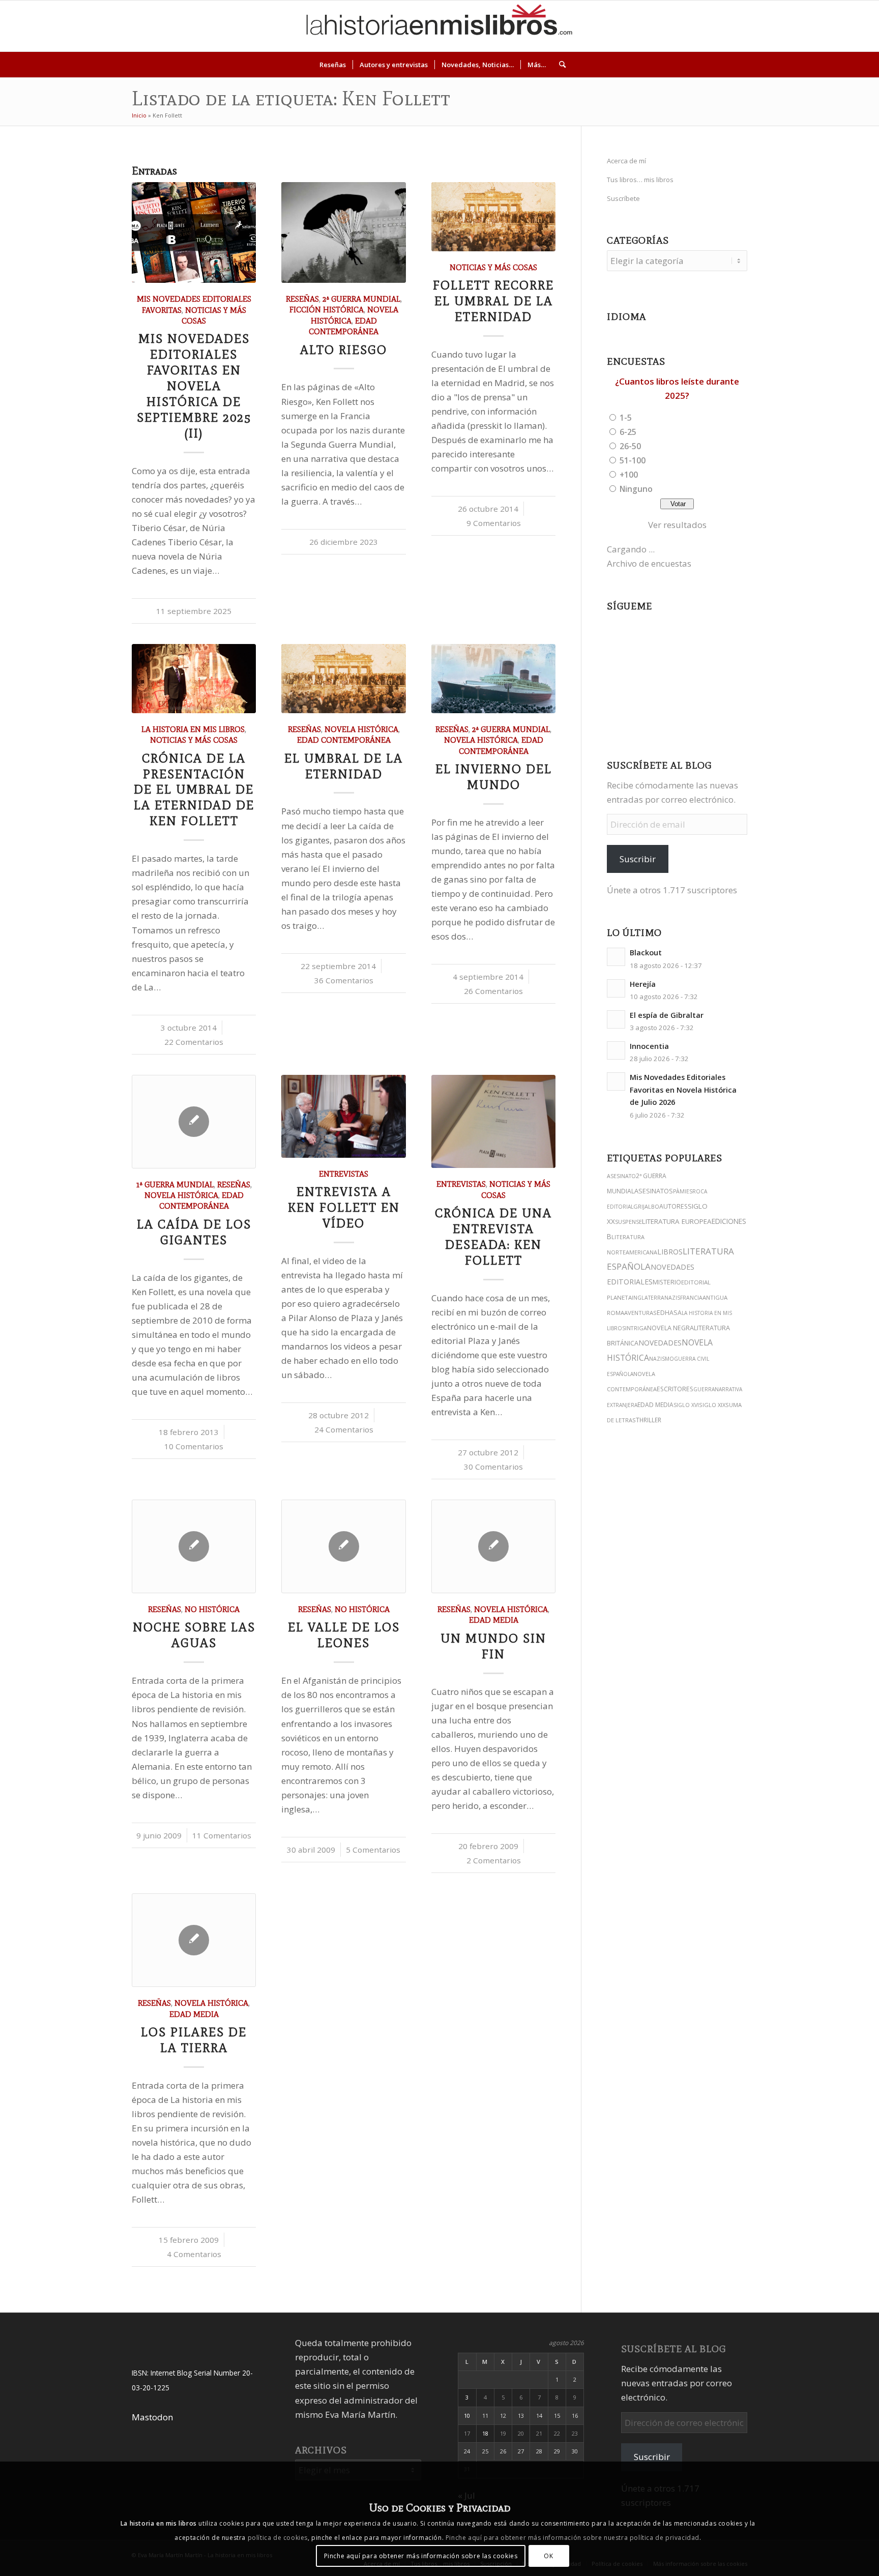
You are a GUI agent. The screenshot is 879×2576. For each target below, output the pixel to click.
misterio (667, 1282)
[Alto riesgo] (343, 232)
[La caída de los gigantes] (194, 1122)
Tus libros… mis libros (640, 180)
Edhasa (669, 1313)
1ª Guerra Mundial (175, 1184)
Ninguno (636, 489)
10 (467, 2416)
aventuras (640, 1313)
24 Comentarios (344, 1429)
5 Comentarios (373, 1850)
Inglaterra (648, 1298)
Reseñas (302, 299)
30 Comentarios (493, 1467)
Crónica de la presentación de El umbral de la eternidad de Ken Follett (194, 790)
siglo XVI (686, 1405)
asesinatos (654, 1191)
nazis (672, 1298)
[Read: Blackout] (616, 957)
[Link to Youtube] (808, 26)
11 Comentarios (222, 1835)
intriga (636, 1328)
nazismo (662, 1359)
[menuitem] (333, 65)
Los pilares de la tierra (194, 2040)
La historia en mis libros (193, 729)
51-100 (633, 460)
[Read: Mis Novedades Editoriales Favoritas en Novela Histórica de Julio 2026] (616, 1081)
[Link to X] (777, 26)
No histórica (212, 1609)
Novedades (660, 1343)
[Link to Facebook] (823, 26)
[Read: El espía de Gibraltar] (616, 1019)
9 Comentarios (494, 523)
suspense (628, 1222)
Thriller (649, 1420)
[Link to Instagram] (762, 26)
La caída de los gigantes (194, 1232)
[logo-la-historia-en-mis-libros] (439, 26)
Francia (691, 1298)
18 (485, 2433)
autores (673, 1206)
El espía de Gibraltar (667, 1015)
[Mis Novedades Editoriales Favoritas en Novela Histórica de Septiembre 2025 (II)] (194, 232)
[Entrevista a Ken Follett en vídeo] (343, 1116)
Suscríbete (623, 198)
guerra (704, 1389)
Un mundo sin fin (493, 1646)
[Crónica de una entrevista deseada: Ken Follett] (493, 1121)
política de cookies (278, 2538)
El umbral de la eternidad (344, 766)
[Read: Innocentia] (616, 1050)
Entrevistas (344, 1174)
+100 (629, 475)
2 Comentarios (494, 1860)
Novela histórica (361, 729)
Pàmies (683, 1191)
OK (548, 2555)
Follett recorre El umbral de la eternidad (493, 301)
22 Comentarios (194, 1042)
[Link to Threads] (793, 26)
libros (670, 1252)
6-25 (628, 432)
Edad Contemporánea (344, 740)
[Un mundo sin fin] (493, 1546)
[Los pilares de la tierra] (194, 1940)
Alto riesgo (344, 350)
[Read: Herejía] (616, 988)
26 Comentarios (493, 991)
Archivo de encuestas (649, 563)
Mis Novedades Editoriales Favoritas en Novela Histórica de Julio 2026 (683, 1090)
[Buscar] (559, 65)
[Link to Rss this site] (854, 26)
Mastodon (152, 2417)
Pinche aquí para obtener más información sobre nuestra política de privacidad (573, 2538)
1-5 (626, 418)
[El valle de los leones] (343, 1546)
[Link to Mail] (838, 26)
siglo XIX (712, 1405)
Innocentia (649, 1046)
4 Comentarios (194, 2254)
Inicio (139, 115)
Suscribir (638, 859)
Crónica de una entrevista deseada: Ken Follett (493, 1237)
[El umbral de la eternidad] (343, 678)
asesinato (621, 1176)
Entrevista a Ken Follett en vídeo (344, 1207)
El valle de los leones (344, 1635)
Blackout (646, 953)
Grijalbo (646, 1206)
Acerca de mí (626, 161)
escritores (675, 1389)
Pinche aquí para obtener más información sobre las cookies (421, 2555)
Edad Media (494, 1620)
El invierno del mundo (494, 777)
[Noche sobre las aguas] (194, 1546)
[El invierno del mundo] (493, 678)
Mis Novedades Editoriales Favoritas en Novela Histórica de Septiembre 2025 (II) (194, 386)
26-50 (630, 446)
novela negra (670, 1328)
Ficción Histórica (327, 310)
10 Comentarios (194, 1446)
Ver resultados (677, 525)
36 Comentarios (344, 980)
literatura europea (677, 1221)
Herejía (643, 984)
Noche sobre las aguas (194, 1635)
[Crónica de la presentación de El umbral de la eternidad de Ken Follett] (194, 678)
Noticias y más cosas (493, 267)
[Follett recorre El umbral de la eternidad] (493, 216)
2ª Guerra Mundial (361, 299)
